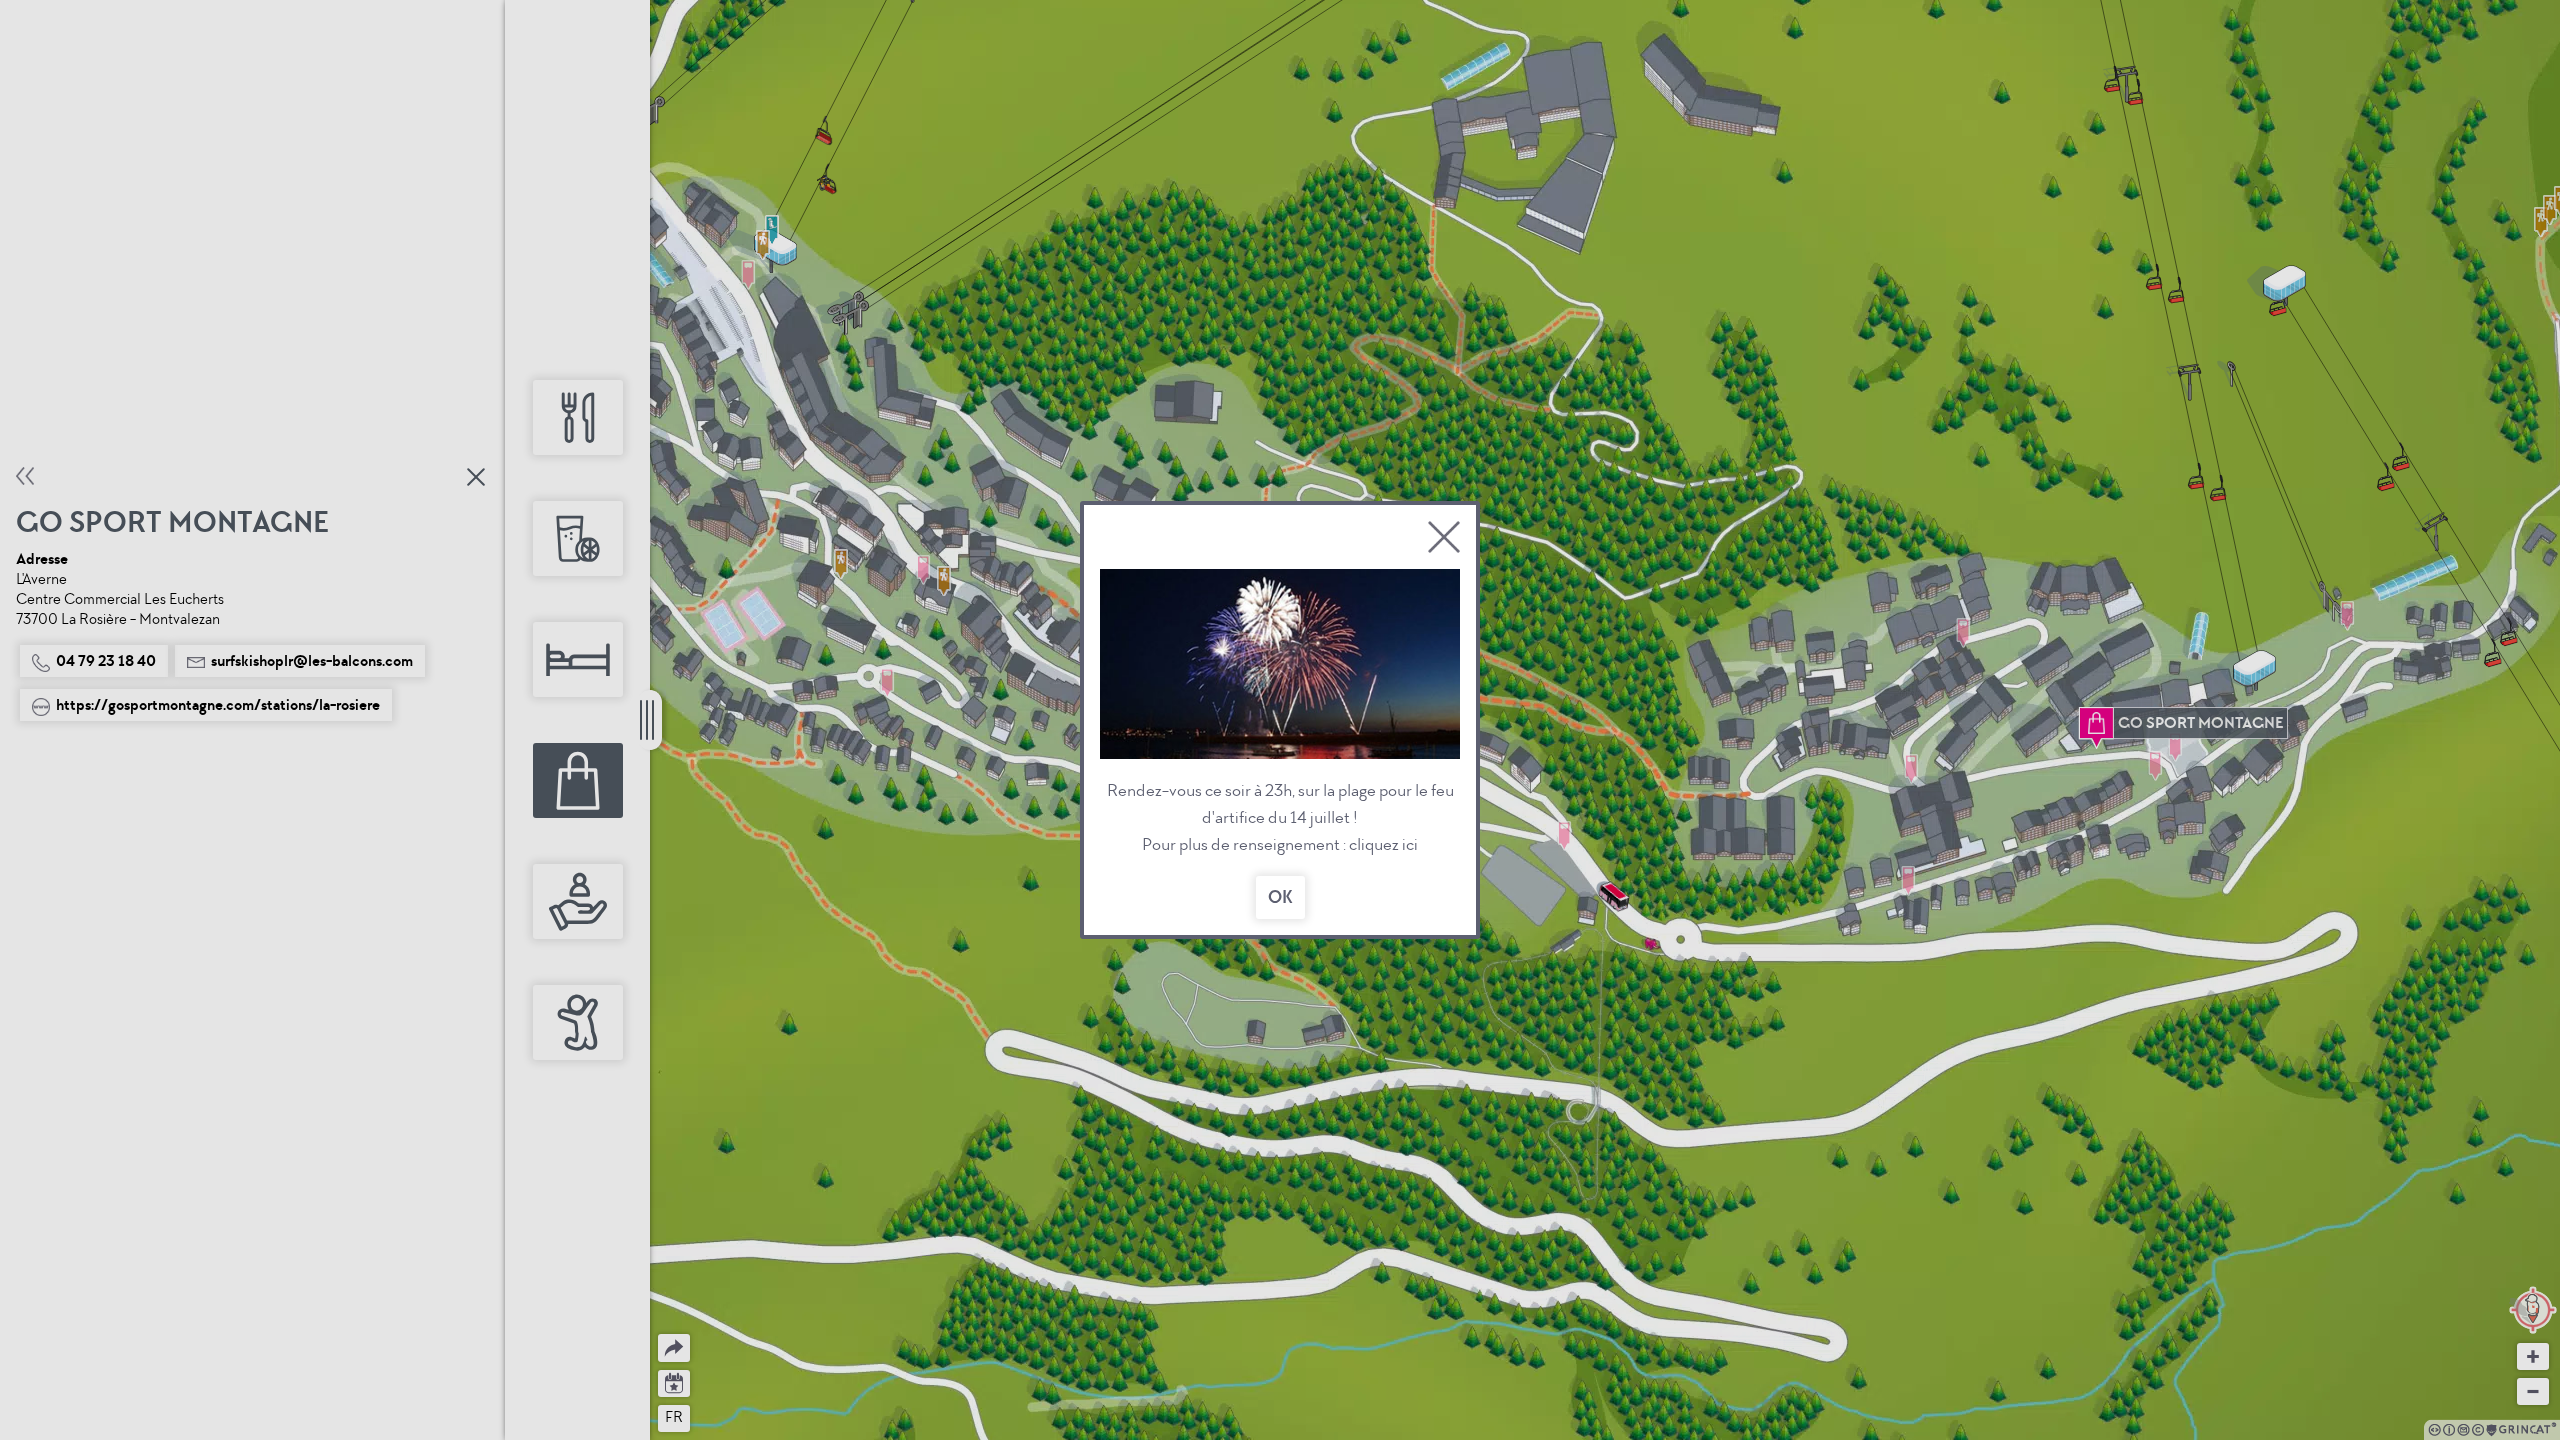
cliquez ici (1383, 844)
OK (1280, 897)
